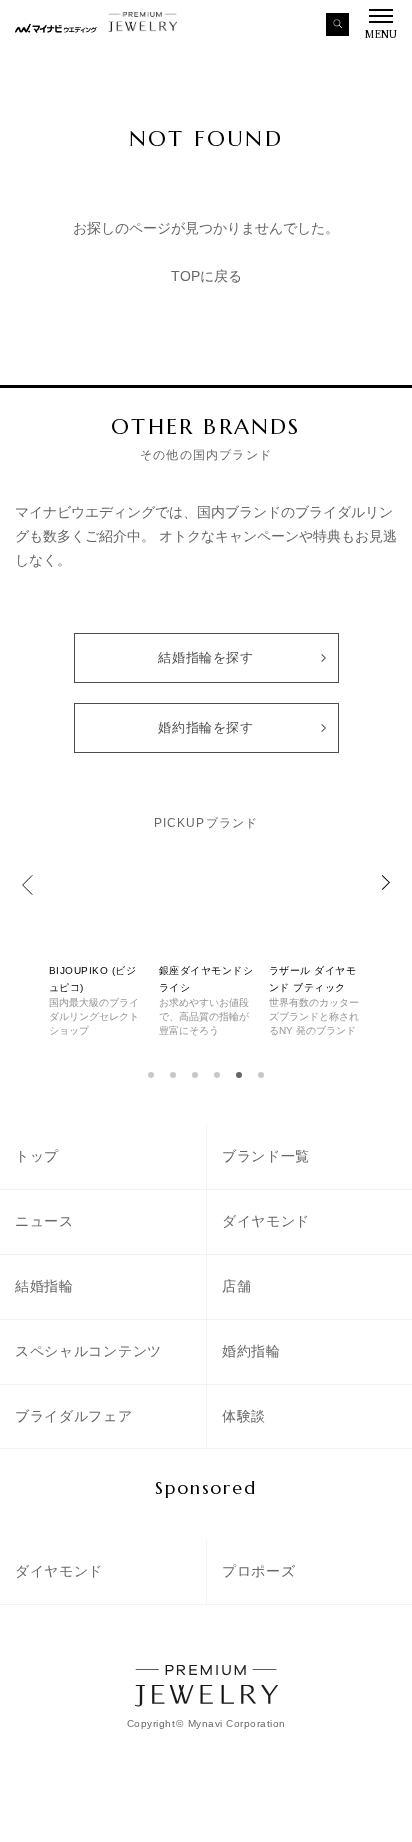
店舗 (236, 1286)
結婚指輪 (44, 1286)
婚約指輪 (251, 1351)
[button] (151, 1075)
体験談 (244, 1416)
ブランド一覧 (266, 1156)
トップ (37, 1156)
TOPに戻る (206, 276)
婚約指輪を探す (206, 727)
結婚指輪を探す (206, 657)
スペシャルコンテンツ (88, 1351)
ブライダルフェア (74, 1416)
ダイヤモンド (266, 1221)
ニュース (44, 1221)
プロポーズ (259, 1571)
